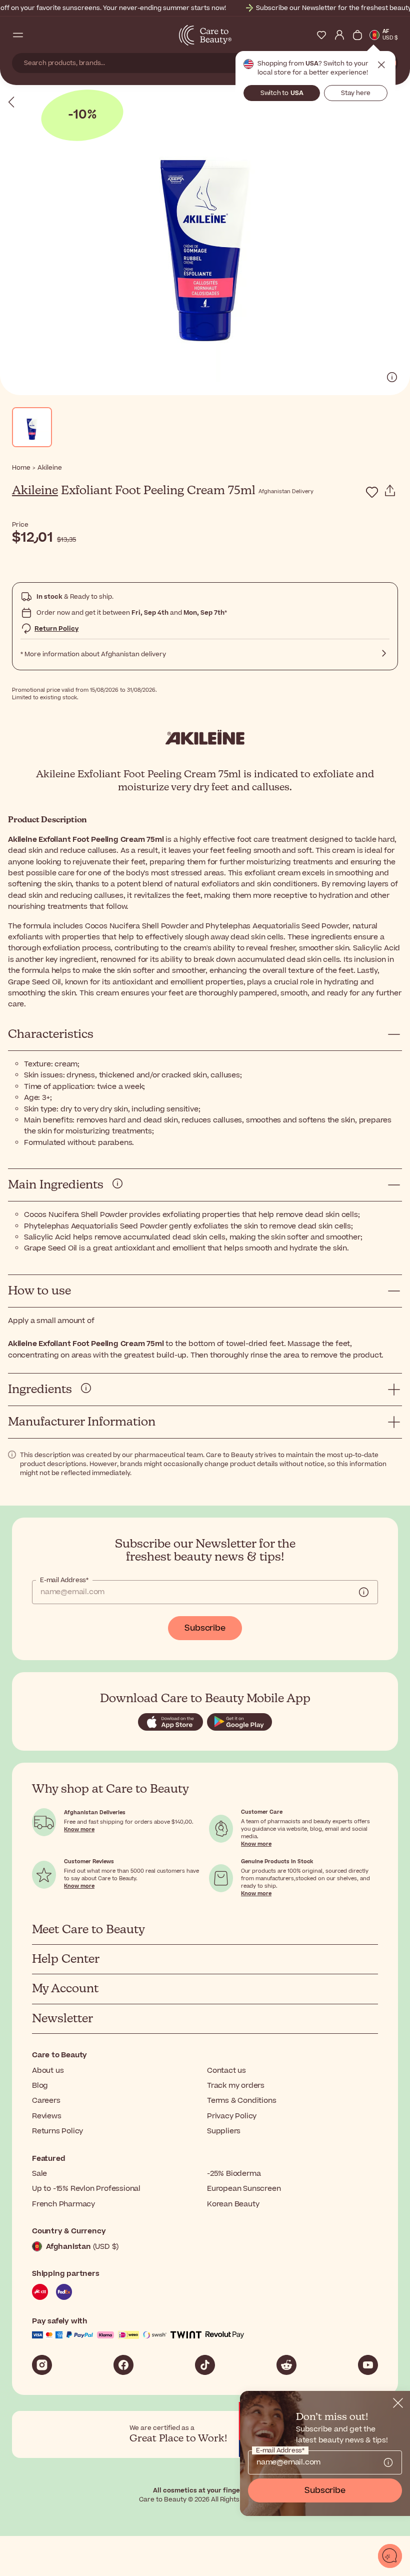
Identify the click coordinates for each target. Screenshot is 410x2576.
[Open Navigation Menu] (18, 35)
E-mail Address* (64, 1580)
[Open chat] (390, 2556)
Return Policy (56, 629)
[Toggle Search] (36, 35)
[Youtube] (368, 2365)
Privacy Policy (232, 2116)
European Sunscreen (244, 2189)
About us (48, 2071)
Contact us (226, 2071)
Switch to (282, 93)
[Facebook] (123, 2365)
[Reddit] (286, 2365)
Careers (46, 2101)
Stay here (356, 93)
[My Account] (339, 35)
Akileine (35, 491)
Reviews (47, 2116)
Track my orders (236, 2086)
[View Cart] (357, 35)
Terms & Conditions (241, 2101)
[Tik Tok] (205, 2365)
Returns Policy (57, 2131)
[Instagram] (42, 2365)
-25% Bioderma (234, 2174)
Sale (39, 2174)
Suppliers (224, 2131)
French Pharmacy (63, 2204)
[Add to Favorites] (372, 492)
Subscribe (205, 1628)
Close (381, 65)
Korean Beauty (233, 2204)
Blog (40, 2086)
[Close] (398, 2403)
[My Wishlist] (321, 35)
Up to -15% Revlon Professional (86, 2189)
